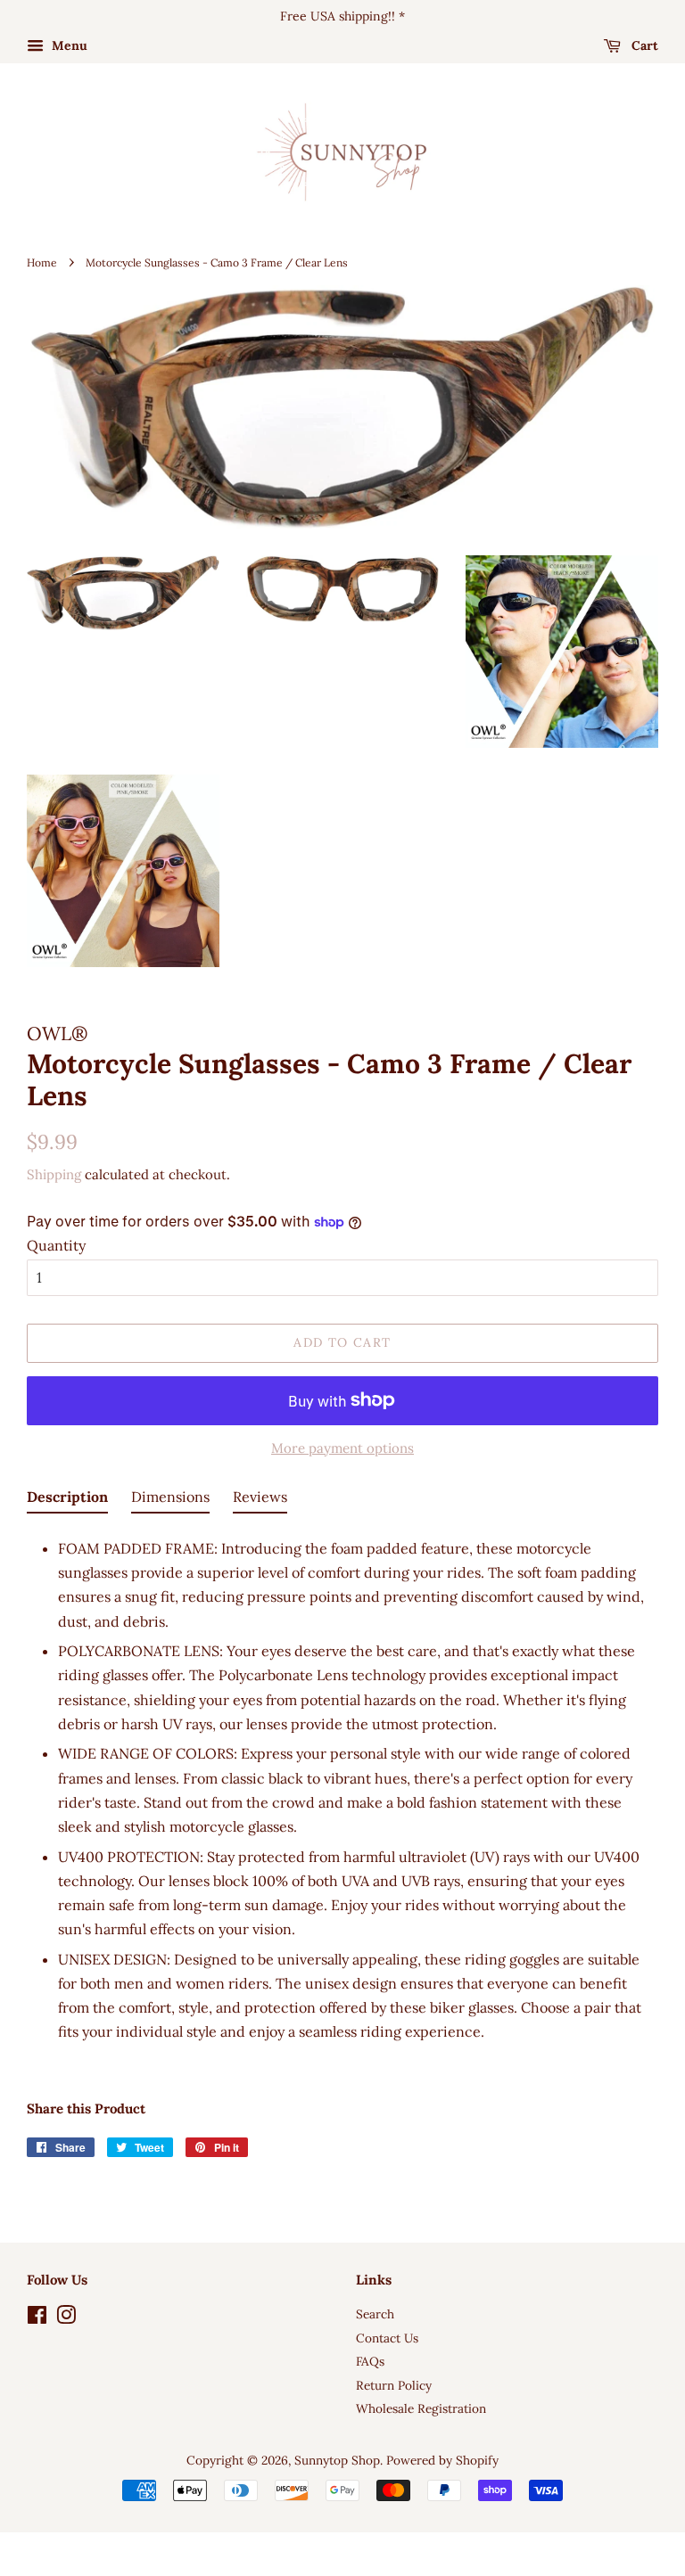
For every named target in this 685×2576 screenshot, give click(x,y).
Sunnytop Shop (337, 2460)
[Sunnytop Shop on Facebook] (37, 2318)
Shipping (54, 1174)
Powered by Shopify (442, 2460)
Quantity (56, 1245)
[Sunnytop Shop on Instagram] (66, 2318)
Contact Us (387, 2338)
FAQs (370, 2361)
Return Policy (394, 2385)
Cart (643, 45)
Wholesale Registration (421, 2408)
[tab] (67, 1500)
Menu (68, 45)
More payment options (342, 1448)
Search (375, 2314)
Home (42, 263)
